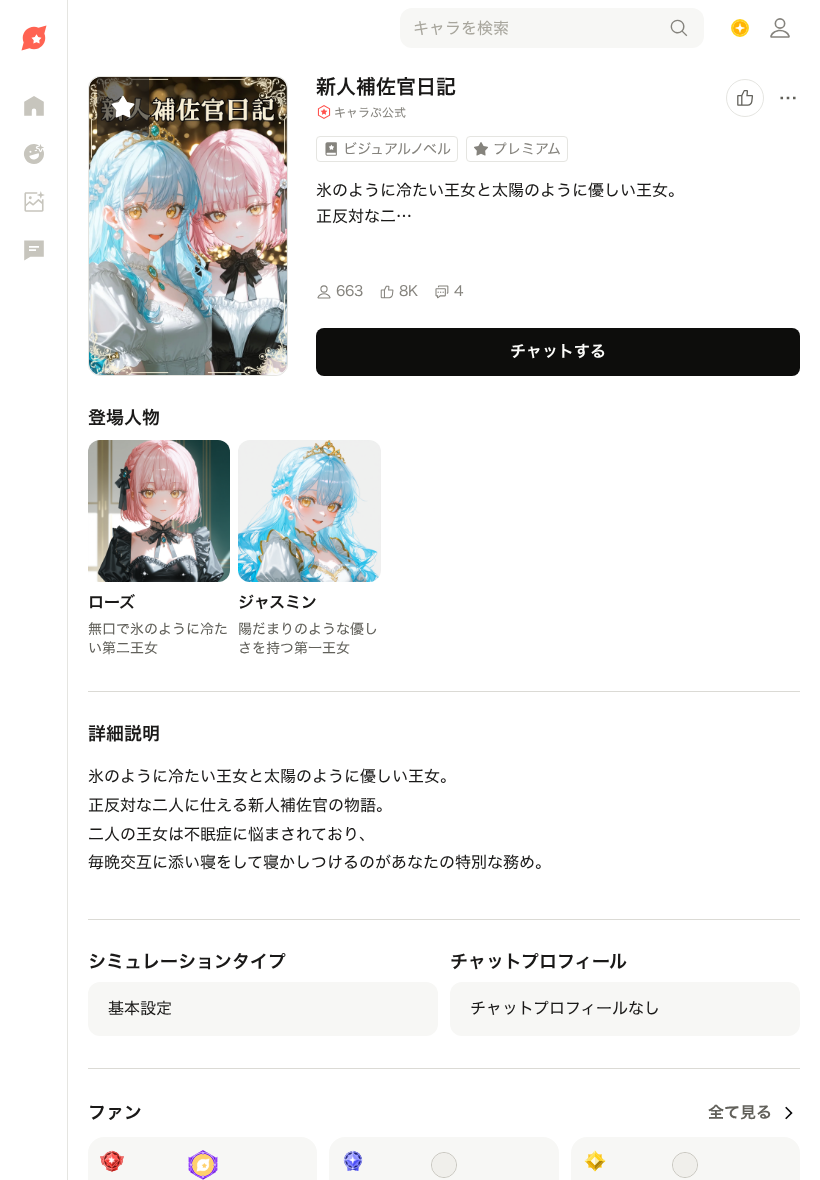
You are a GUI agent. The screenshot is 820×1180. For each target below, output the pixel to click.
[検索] (679, 28)
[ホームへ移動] (33, 38)
